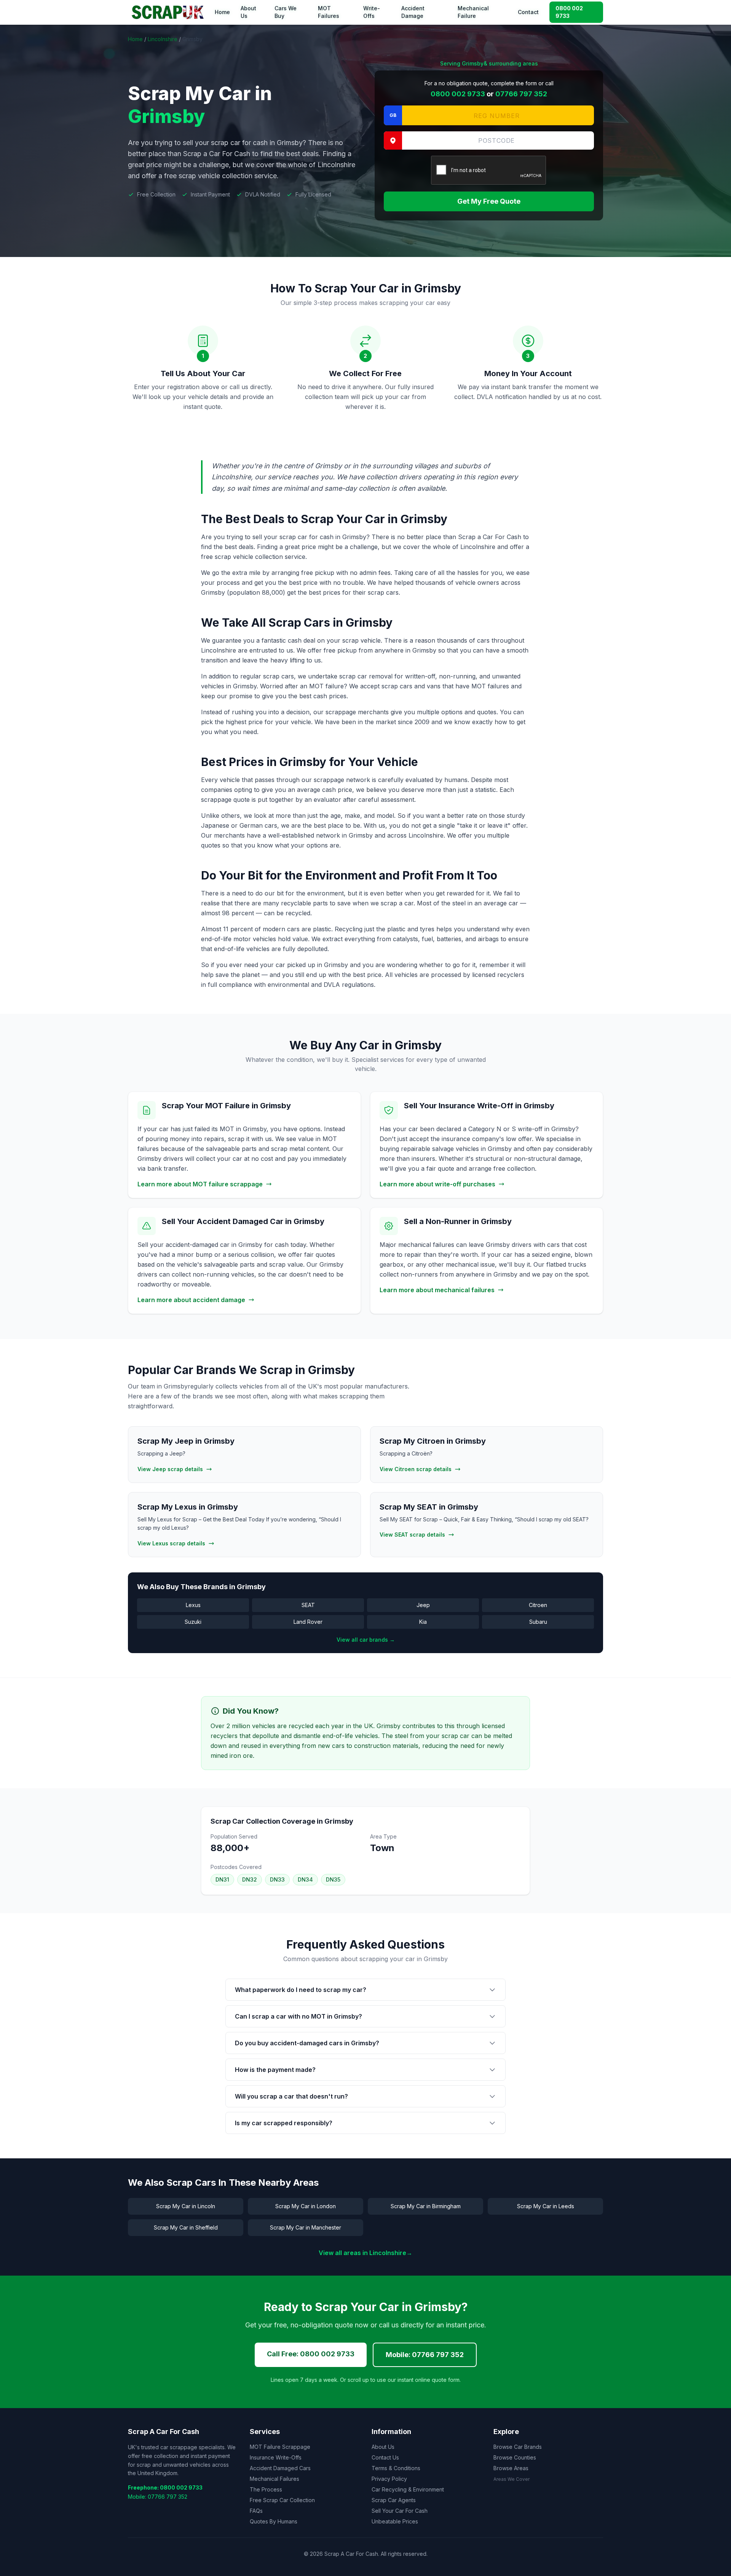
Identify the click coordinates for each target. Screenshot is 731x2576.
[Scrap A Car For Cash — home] (169, 12)
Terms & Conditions (396, 2468)
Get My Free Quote (489, 201)
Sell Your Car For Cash (400, 2511)
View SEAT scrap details (412, 1535)
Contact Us (385, 2457)
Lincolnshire (163, 39)
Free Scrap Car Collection (282, 2500)
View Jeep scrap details (170, 1469)
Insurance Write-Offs (276, 2457)
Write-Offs (372, 12)
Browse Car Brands (518, 2447)
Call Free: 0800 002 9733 (311, 2354)
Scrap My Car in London (306, 2206)
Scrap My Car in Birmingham (426, 2206)
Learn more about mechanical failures (437, 1290)
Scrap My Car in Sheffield (186, 2227)
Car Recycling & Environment (408, 2489)
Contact (528, 12)
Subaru (538, 1622)
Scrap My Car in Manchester (306, 2227)
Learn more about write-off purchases (437, 1184)
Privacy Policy (389, 2479)
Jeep (423, 1605)
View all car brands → (366, 1640)
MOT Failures (329, 12)
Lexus (193, 1605)
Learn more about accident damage (191, 1300)
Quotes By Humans (274, 2521)
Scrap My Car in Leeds (546, 2206)
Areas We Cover (512, 2479)
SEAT (308, 1605)
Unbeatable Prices (395, 2521)
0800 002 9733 (569, 12)
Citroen (538, 1605)
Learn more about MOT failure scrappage (200, 1184)
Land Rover (308, 1622)
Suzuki (193, 1622)
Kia (423, 1622)
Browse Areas (511, 2468)
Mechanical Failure (473, 12)
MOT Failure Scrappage (280, 2447)
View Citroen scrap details (416, 1469)
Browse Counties (515, 2457)
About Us (248, 12)
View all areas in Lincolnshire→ (365, 2253)
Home (222, 12)
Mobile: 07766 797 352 (425, 2355)
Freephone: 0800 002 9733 (165, 2487)
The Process (266, 2489)
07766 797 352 (521, 94)
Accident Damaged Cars (280, 2468)
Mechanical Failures (275, 2479)
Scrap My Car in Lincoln (186, 2206)
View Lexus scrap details (171, 1543)
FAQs (256, 2511)
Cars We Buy (286, 12)
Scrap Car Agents (394, 2500)
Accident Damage (413, 12)
